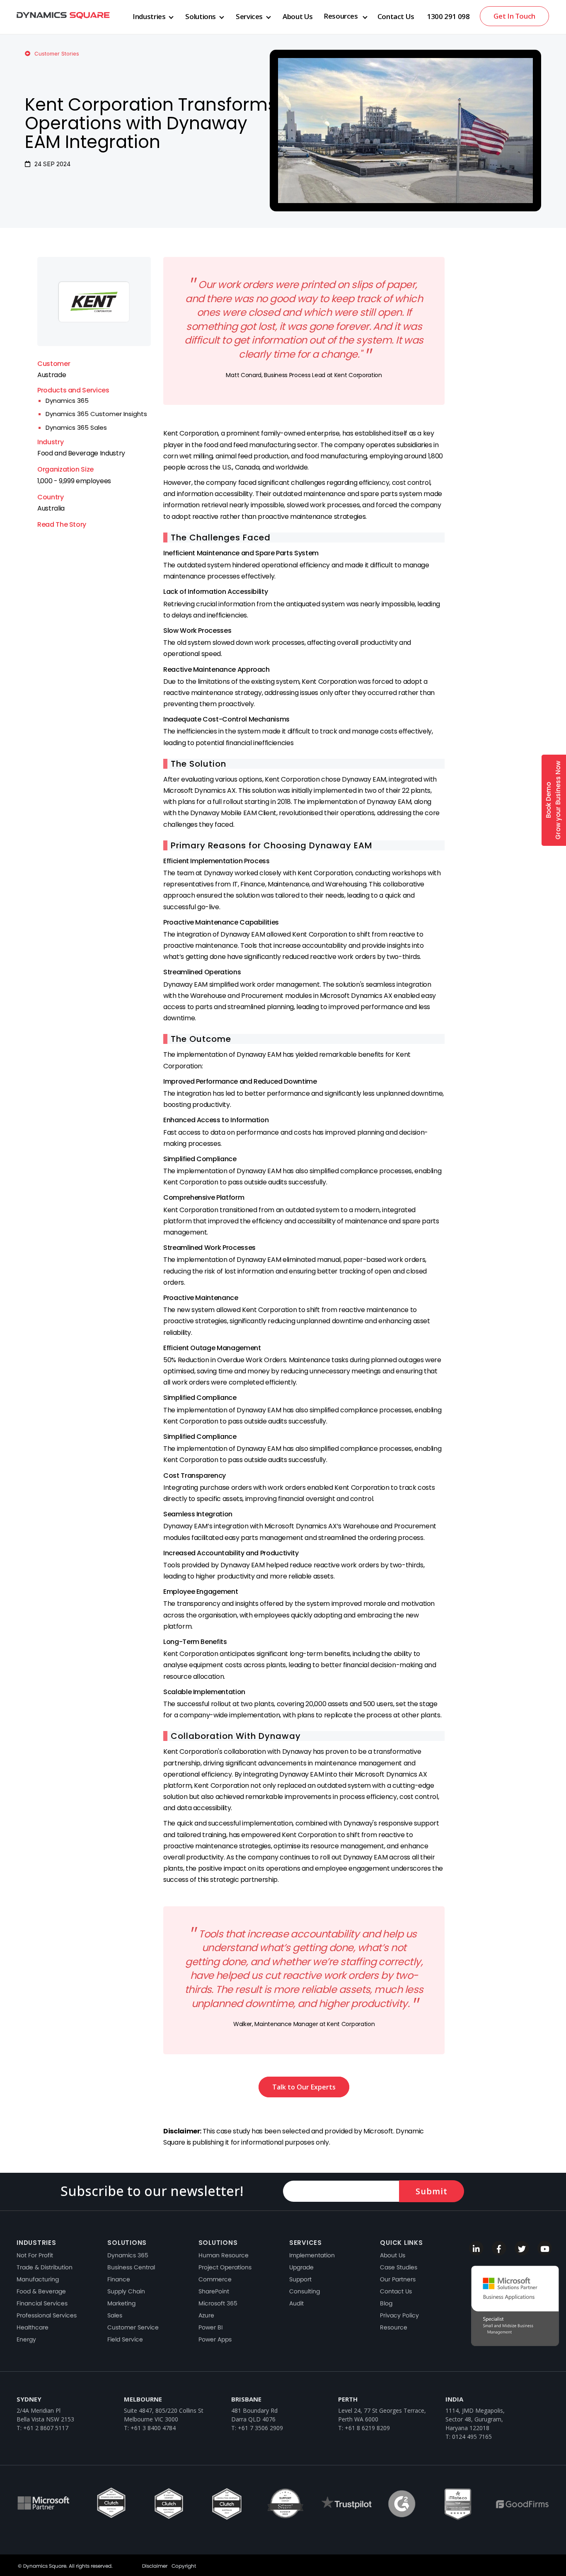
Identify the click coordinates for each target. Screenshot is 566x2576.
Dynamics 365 (67, 401)
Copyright (184, 2566)
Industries (149, 16)
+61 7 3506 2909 (260, 2428)
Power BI (210, 2327)
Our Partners (398, 2279)
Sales (115, 2315)
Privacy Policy (399, 2315)
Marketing (121, 2303)
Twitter (522, 2248)
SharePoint (214, 2291)
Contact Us (396, 16)
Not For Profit (35, 2255)
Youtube (545, 2248)
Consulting (305, 2291)
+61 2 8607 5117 (46, 2428)
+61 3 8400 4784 (153, 2428)
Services (249, 16)
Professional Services (47, 2315)
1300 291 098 (448, 16)
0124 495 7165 (472, 2437)
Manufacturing (38, 2279)
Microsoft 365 (218, 2303)
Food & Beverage (41, 2291)
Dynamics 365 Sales (76, 427)
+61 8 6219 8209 (367, 2428)
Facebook (499, 2248)
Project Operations (225, 2267)
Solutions (201, 16)
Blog (386, 2303)
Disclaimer (155, 2566)
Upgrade (301, 2267)
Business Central (131, 2267)
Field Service (125, 2339)
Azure (206, 2315)
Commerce (215, 2279)
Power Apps (215, 2339)
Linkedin (476, 2248)
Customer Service (133, 2327)
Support (300, 2279)
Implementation (312, 2255)
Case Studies (399, 2267)
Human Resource (224, 2255)
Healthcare (33, 2327)
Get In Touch (514, 16)
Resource (394, 2327)
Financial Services (42, 2303)
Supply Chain (126, 2291)
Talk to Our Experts (304, 2087)
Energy (26, 2339)
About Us (298, 16)
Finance (119, 2279)
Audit (296, 2303)
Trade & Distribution (45, 2267)
